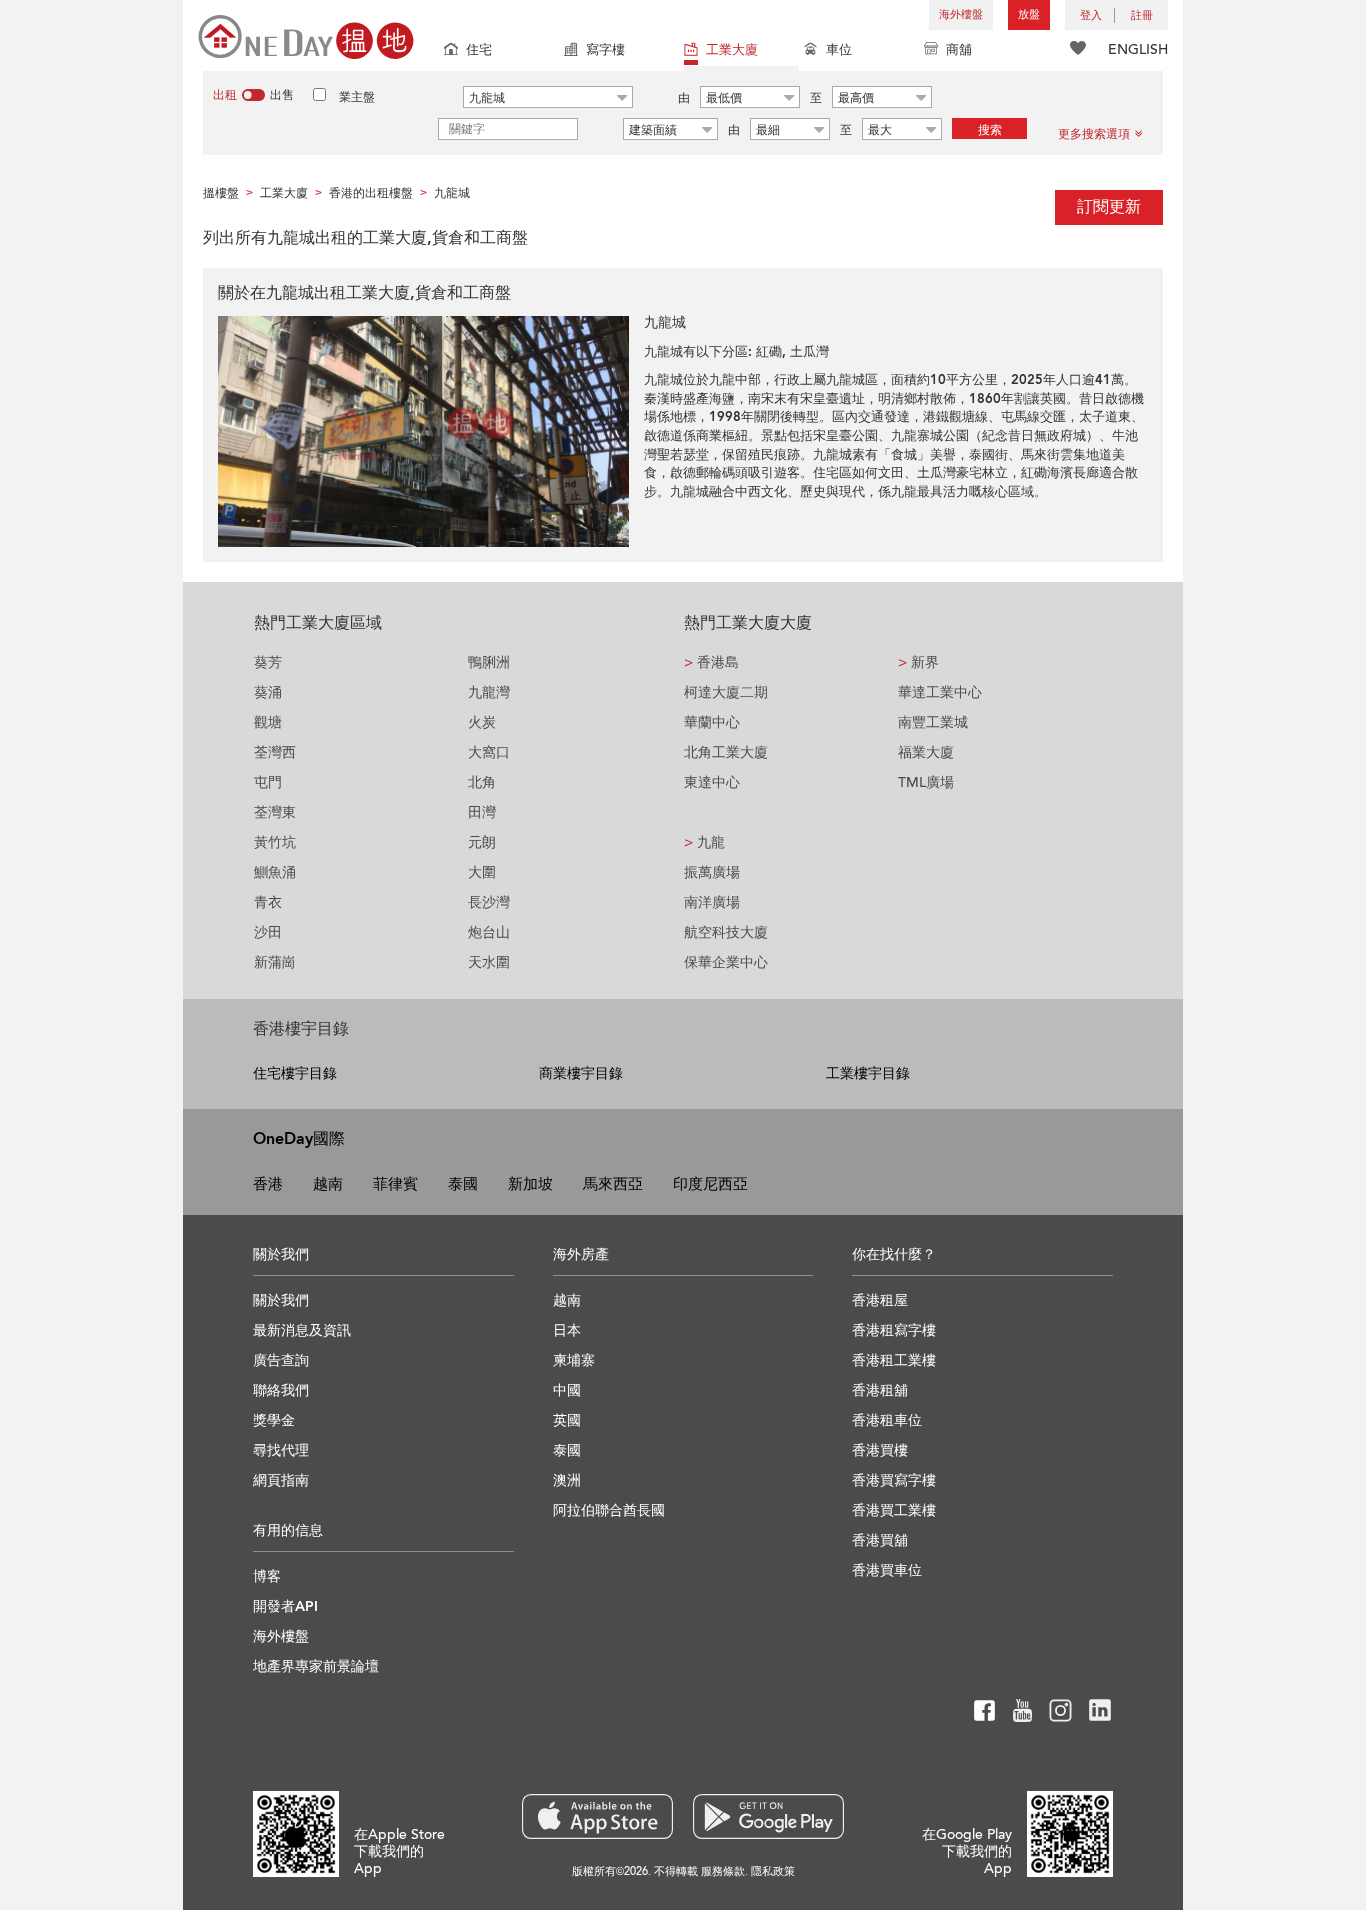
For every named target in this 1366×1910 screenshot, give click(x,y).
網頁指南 (281, 1480)
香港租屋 (880, 1300)
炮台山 (489, 932)
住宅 (479, 50)
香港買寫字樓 (894, 1480)
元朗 (482, 842)
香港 (268, 1184)
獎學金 (274, 1420)
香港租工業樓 (894, 1360)
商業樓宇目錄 (581, 1073)
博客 (267, 1576)
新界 (918, 662)
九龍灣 (489, 692)
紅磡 (769, 352)
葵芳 (268, 662)
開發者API (285, 1606)
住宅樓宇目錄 (295, 1073)
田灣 (482, 812)
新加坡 (530, 1184)
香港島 (711, 662)
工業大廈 (732, 50)
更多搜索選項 (1094, 134)
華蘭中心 (712, 722)
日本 (567, 1330)
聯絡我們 (281, 1390)
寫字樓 (605, 50)
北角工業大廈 (726, 752)
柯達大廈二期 (726, 692)
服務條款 (723, 1871)
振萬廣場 (712, 872)
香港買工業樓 (894, 1510)
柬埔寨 (574, 1360)
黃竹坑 (275, 842)
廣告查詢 (281, 1360)
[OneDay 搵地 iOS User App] (597, 1816)
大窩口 (489, 752)
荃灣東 (275, 812)
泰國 (463, 1184)
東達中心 (712, 782)
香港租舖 (880, 1390)
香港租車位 (887, 1420)
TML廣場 (926, 782)
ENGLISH (1138, 49)
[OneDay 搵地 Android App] (768, 1816)
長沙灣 (489, 902)
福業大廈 (926, 752)
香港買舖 (880, 1540)
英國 (567, 1420)
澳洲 (567, 1480)
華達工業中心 (940, 692)
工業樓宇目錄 (868, 1073)
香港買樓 (880, 1450)
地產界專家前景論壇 (316, 1666)
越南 (328, 1184)
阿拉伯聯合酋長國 (609, 1510)
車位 (839, 50)
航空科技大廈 (726, 932)
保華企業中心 (726, 962)
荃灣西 (275, 752)
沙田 (268, 932)
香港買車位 (887, 1570)
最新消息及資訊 (302, 1330)
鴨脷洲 (489, 662)
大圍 (482, 872)
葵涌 (268, 692)
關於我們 (281, 1300)
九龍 (704, 842)
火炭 (482, 722)
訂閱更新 (1109, 207)
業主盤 (357, 97)
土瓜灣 (809, 352)
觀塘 (268, 722)
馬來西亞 (613, 1184)
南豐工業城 (933, 722)
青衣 (268, 902)
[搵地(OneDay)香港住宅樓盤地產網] (306, 35)
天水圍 (489, 962)
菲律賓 (395, 1184)
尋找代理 (281, 1450)
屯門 (268, 782)
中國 (567, 1390)
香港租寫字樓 (894, 1330)
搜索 (990, 130)
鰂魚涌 (275, 872)
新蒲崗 (275, 962)
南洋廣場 (712, 902)
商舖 (959, 50)
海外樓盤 (961, 14)
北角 (482, 782)
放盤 (1029, 14)
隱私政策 (773, 1871)
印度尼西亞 (710, 1184)
